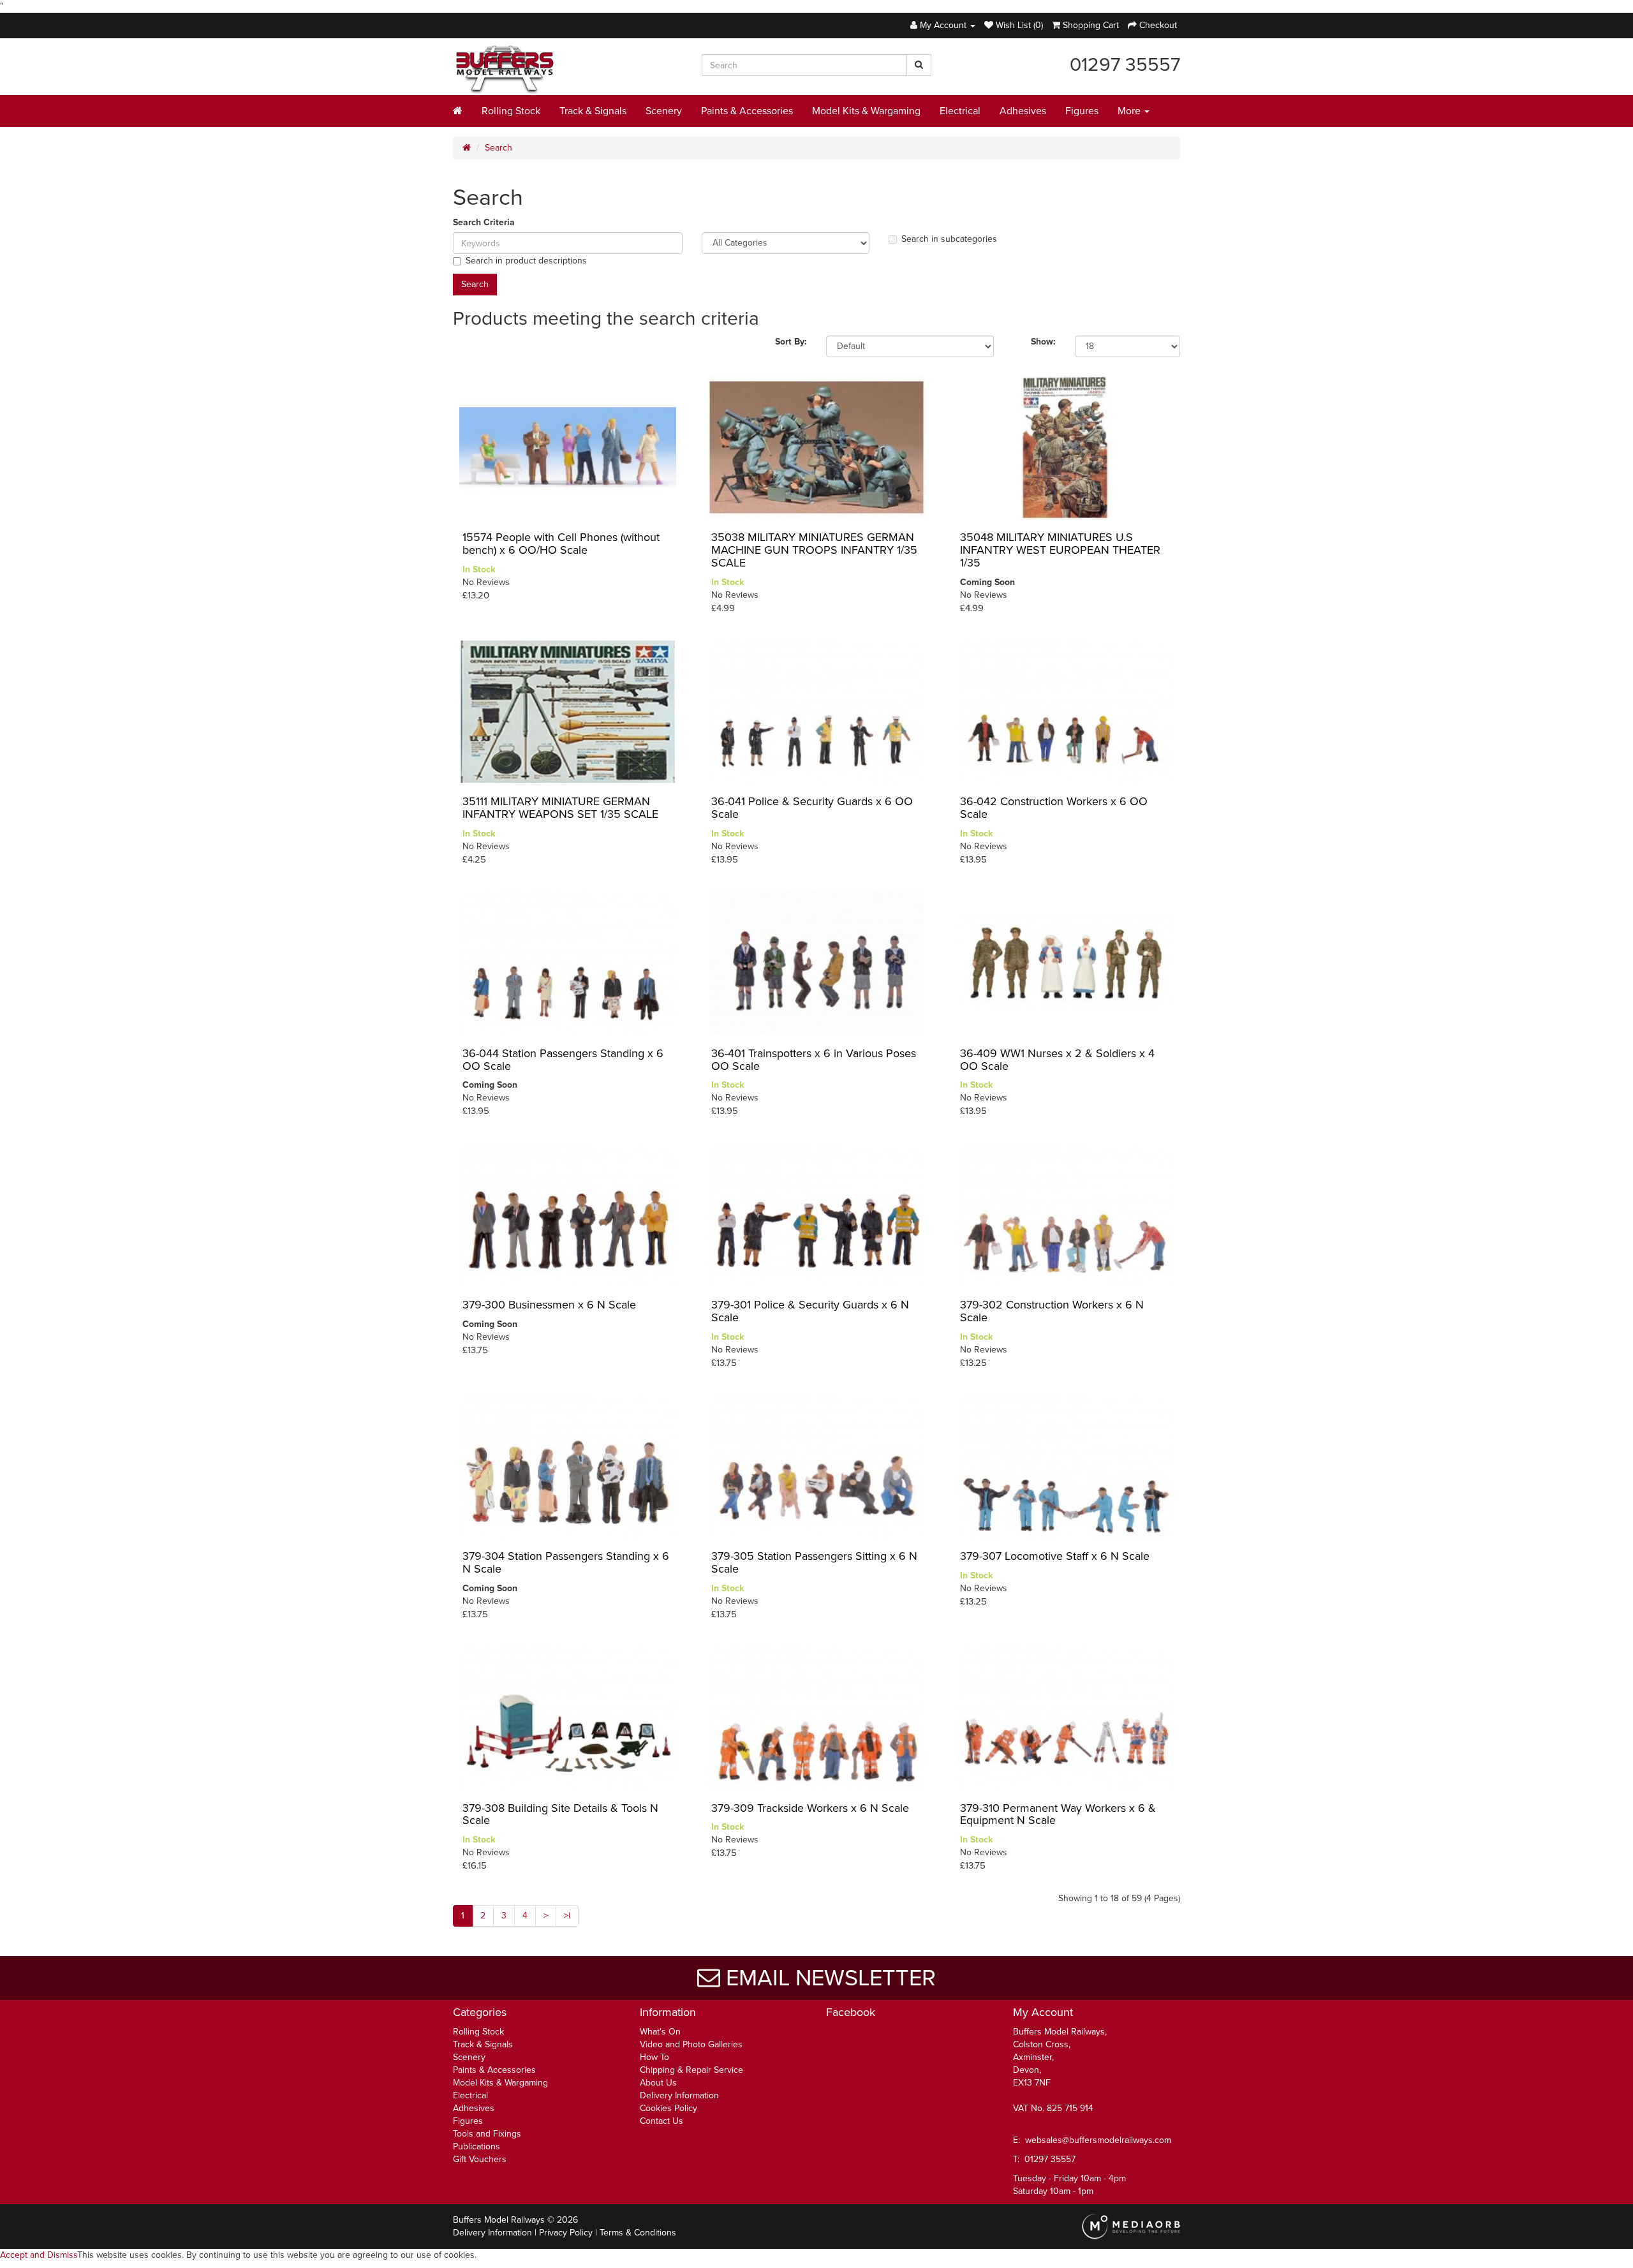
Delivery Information (679, 2095)
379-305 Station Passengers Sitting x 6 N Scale (814, 1562)
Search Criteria (484, 222)
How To (654, 2057)
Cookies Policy (669, 2108)
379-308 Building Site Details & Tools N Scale (560, 1814)
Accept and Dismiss (39, 2255)
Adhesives (1023, 111)
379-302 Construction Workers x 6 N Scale (1052, 1311)
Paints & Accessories (747, 111)
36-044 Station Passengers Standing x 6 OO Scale (563, 1060)
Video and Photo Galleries (691, 2044)
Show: (1043, 342)
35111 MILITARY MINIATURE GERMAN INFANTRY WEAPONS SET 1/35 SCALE (560, 808)
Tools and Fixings (487, 2134)
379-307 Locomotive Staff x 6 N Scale (1055, 1556)
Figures (1082, 111)
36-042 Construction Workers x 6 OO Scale (1054, 808)
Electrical (960, 111)
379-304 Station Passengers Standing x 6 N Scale (566, 1562)
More (1130, 111)
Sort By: (791, 342)
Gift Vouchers (480, 2159)
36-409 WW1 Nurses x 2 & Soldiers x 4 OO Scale (1057, 1060)
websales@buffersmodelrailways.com (1098, 2140)
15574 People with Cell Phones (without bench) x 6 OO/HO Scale (561, 544)
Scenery (664, 111)
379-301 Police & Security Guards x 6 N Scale (810, 1311)
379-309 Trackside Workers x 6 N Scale (810, 1808)
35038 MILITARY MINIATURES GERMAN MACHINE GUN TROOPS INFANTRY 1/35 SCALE (814, 550)
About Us (658, 2083)
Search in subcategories (949, 239)
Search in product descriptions (526, 261)
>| (567, 1916)
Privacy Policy (566, 2233)
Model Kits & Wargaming (866, 111)
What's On (660, 2032)
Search (499, 148)
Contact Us (661, 2121)
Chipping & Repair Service (691, 2070)
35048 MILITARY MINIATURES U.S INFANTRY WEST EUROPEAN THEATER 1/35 (1060, 550)
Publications (477, 2146)
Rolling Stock (511, 111)
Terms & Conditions (638, 2233)
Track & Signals (593, 111)
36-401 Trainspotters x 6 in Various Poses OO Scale (814, 1060)
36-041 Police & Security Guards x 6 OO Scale (812, 808)
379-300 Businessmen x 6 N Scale (549, 1305)
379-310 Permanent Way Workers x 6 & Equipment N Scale (1058, 1814)
